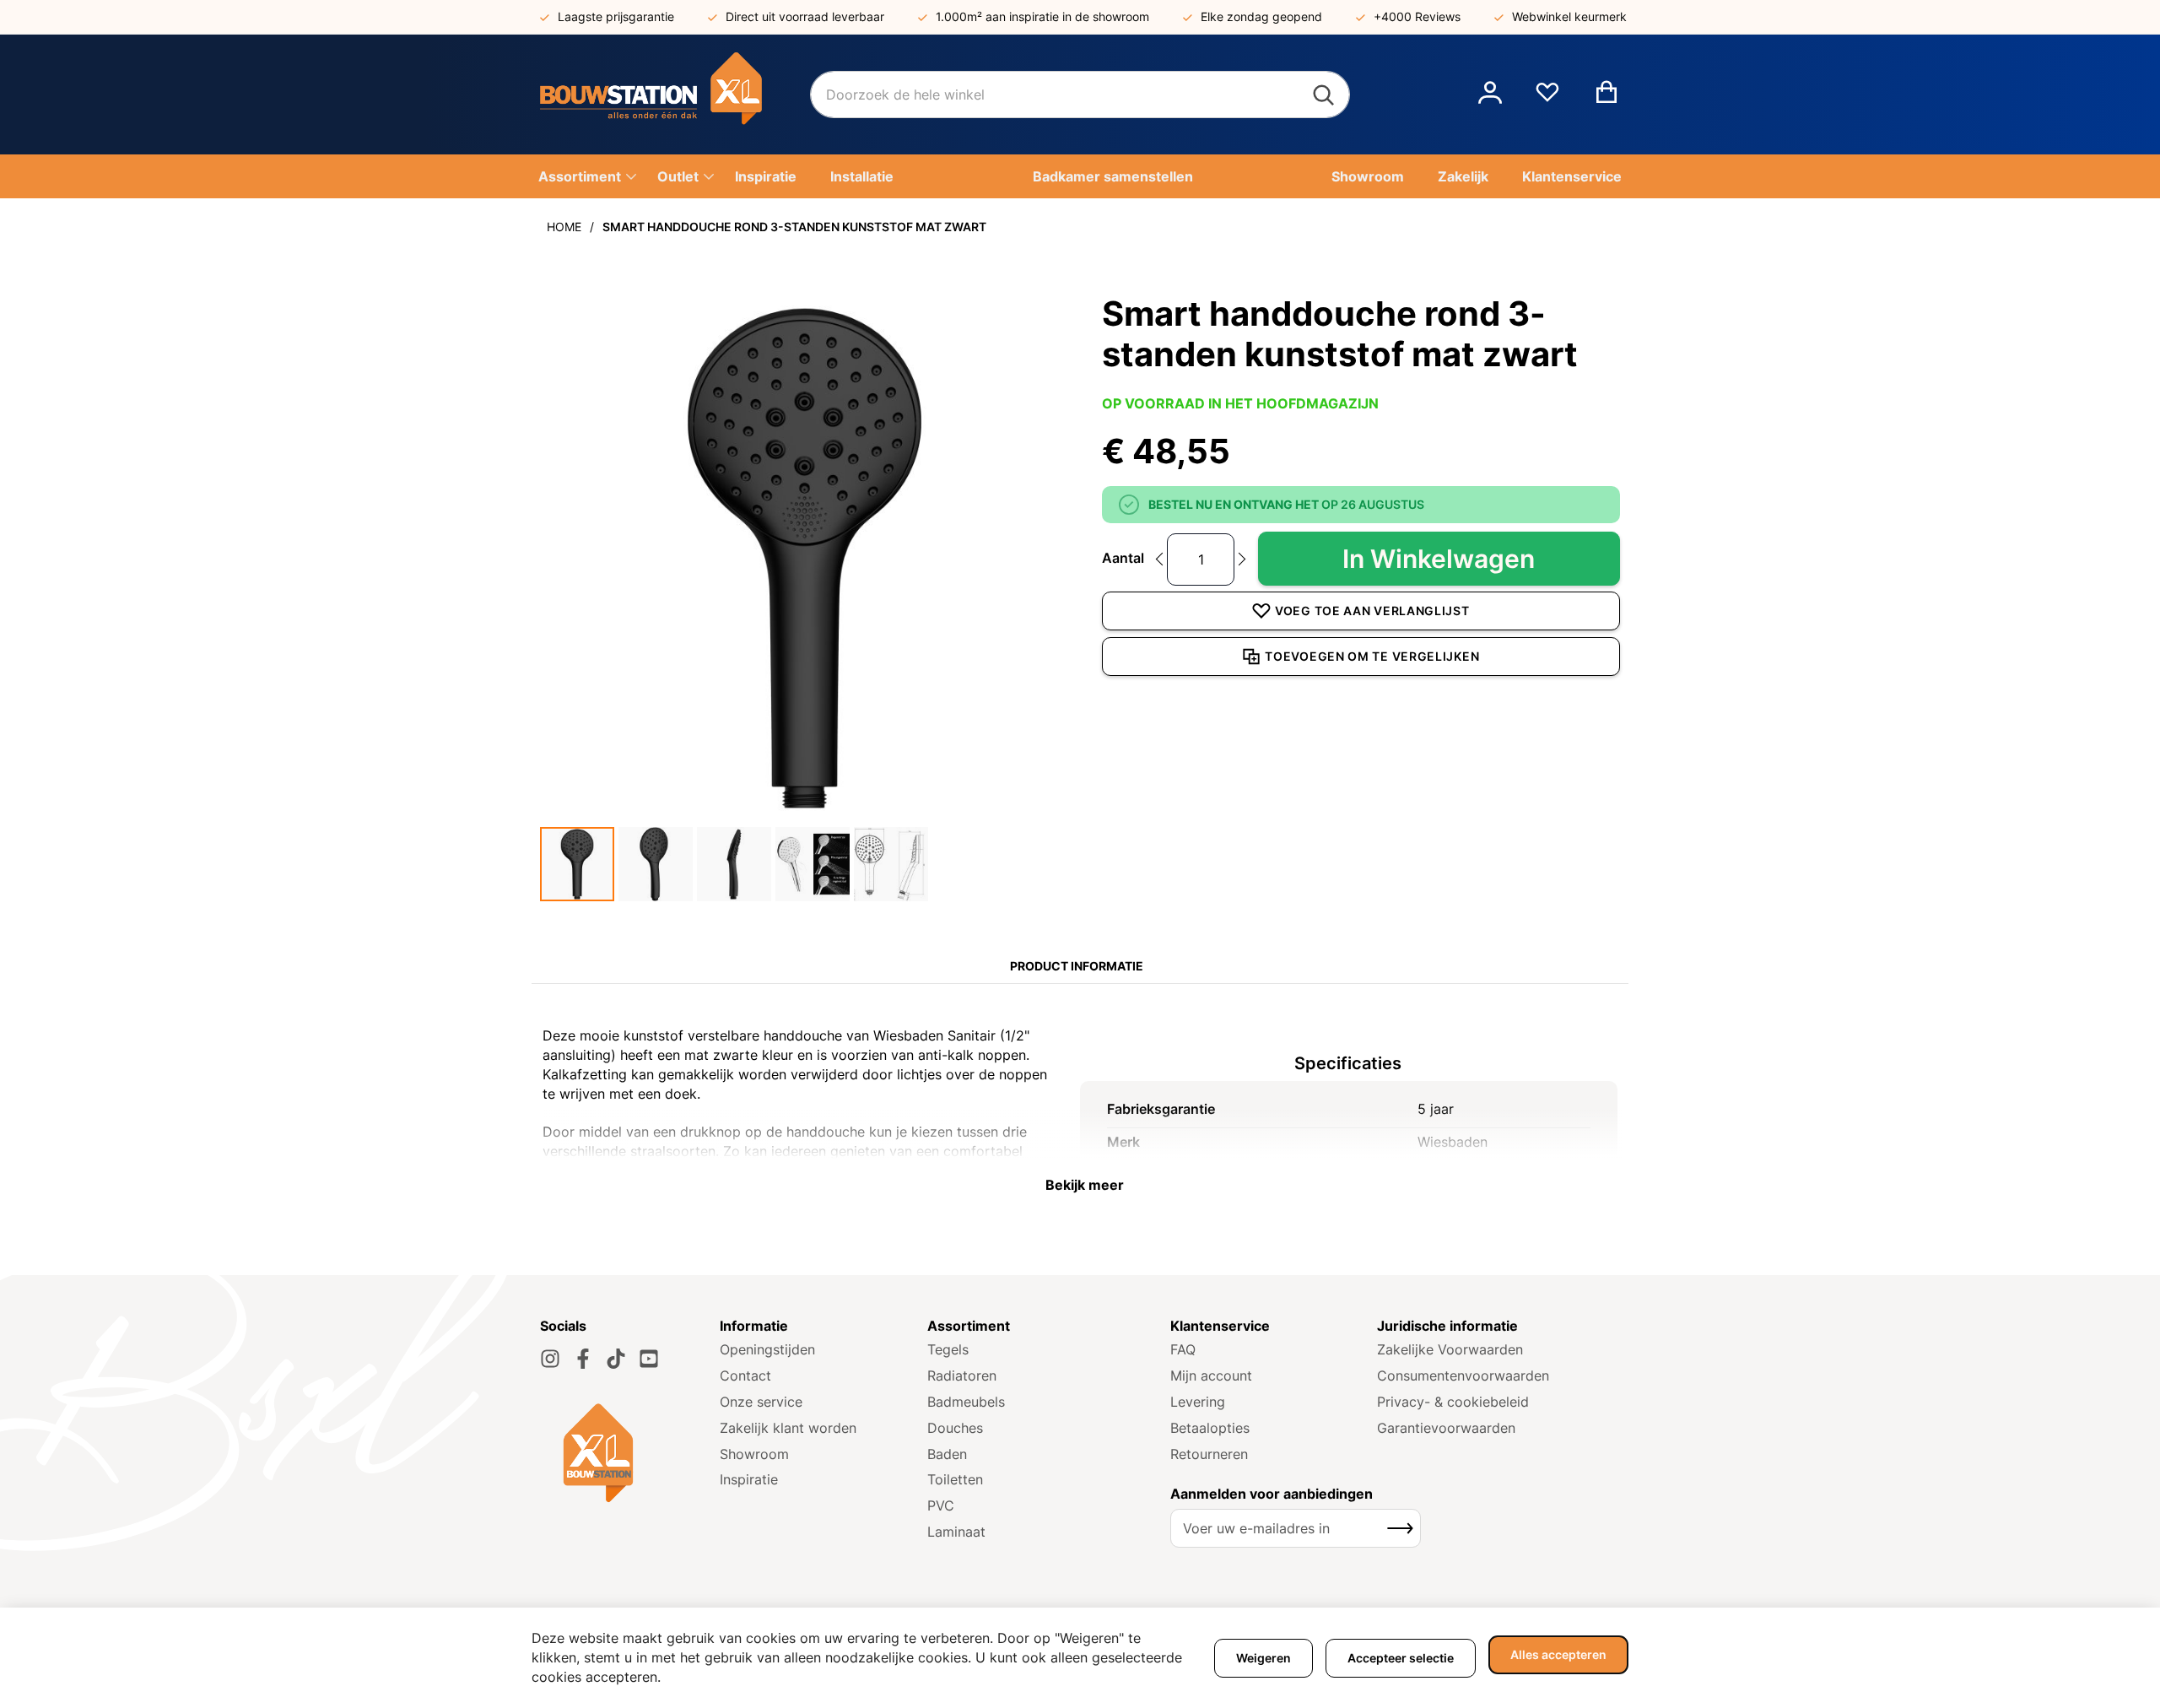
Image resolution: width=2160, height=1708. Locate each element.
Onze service (761, 1402)
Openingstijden (767, 1349)
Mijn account (1211, 1376)
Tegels (948, 1349)
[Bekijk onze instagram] (550, 1359)
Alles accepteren (1558, 1654)
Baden (947, 1454)
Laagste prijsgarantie (616, 16)
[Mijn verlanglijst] (1547, 99)
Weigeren (1264, 1658)
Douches (955, 1428)
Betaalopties (1210, 1428)
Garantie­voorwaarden (1446, 1428)
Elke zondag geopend (1261, 16)
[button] (1490, 95)
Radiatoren (962, 1376)
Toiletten (955, 1479)
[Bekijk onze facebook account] (583, 1359)
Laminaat (956, 1532)
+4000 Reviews (1417, 16)
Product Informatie (1077, 966)
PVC (941, 1505)
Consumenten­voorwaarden (1463, 1376)
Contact (745, 1376)
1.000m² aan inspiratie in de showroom (1042, 16)
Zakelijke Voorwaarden (1450, 1349)
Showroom (754, 1454)
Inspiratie (749, 1479)
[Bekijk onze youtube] (649, 1359)
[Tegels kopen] (675, 95)
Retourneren (1209, 1454)
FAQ (1183, 1349)
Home (564, 227)
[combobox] (1080, 95)
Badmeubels (966, 1402)
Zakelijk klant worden (788, 1428)
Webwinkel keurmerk (1569, 16)
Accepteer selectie (1401, 1658)
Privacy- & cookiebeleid (1453, 1402)
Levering (1198, 1402)
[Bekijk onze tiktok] (616, 1359)
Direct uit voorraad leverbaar (805, 16)
